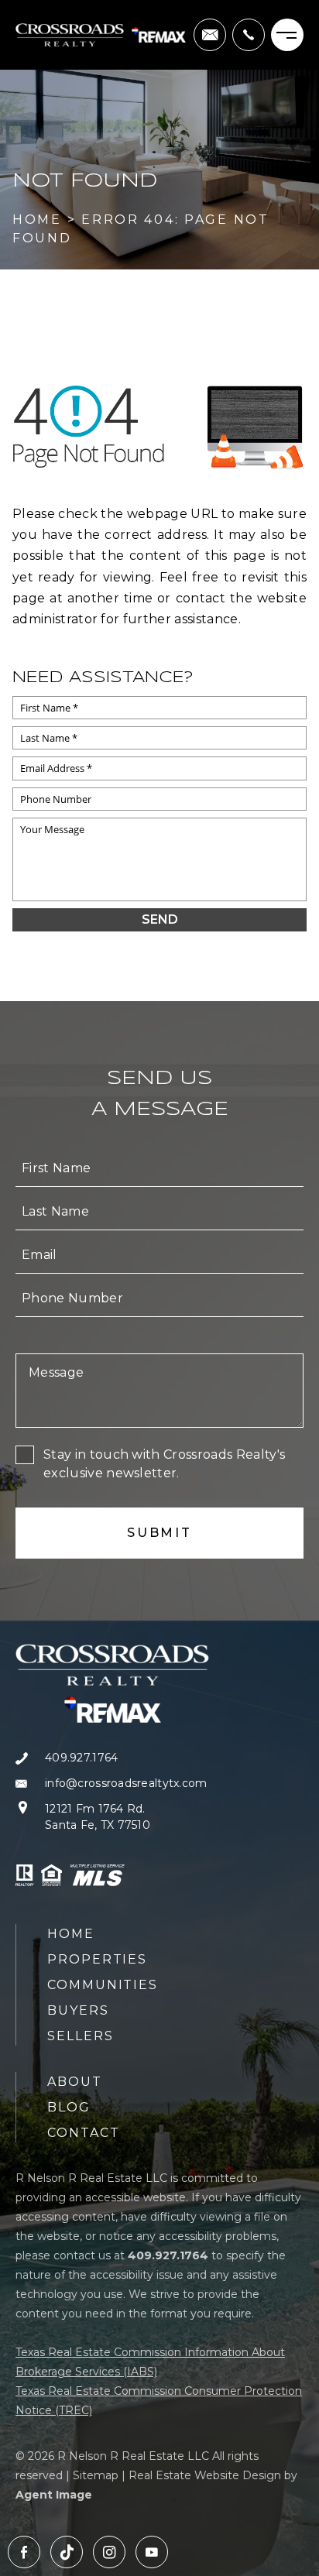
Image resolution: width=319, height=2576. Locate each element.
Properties (97, 1959)
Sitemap (96, 2475)
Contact (83, 2133)
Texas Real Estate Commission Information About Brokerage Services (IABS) (150, 2362)
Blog (69, 2107)
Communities (103, 1985)
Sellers (80, 2036)
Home (71, 1934)
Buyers (78, 2010)
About (75, 2082)
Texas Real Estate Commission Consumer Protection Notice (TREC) (159, 2401)
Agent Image (54, 2495)
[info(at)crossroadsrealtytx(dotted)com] (210, 35)
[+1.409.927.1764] (249, 35)
